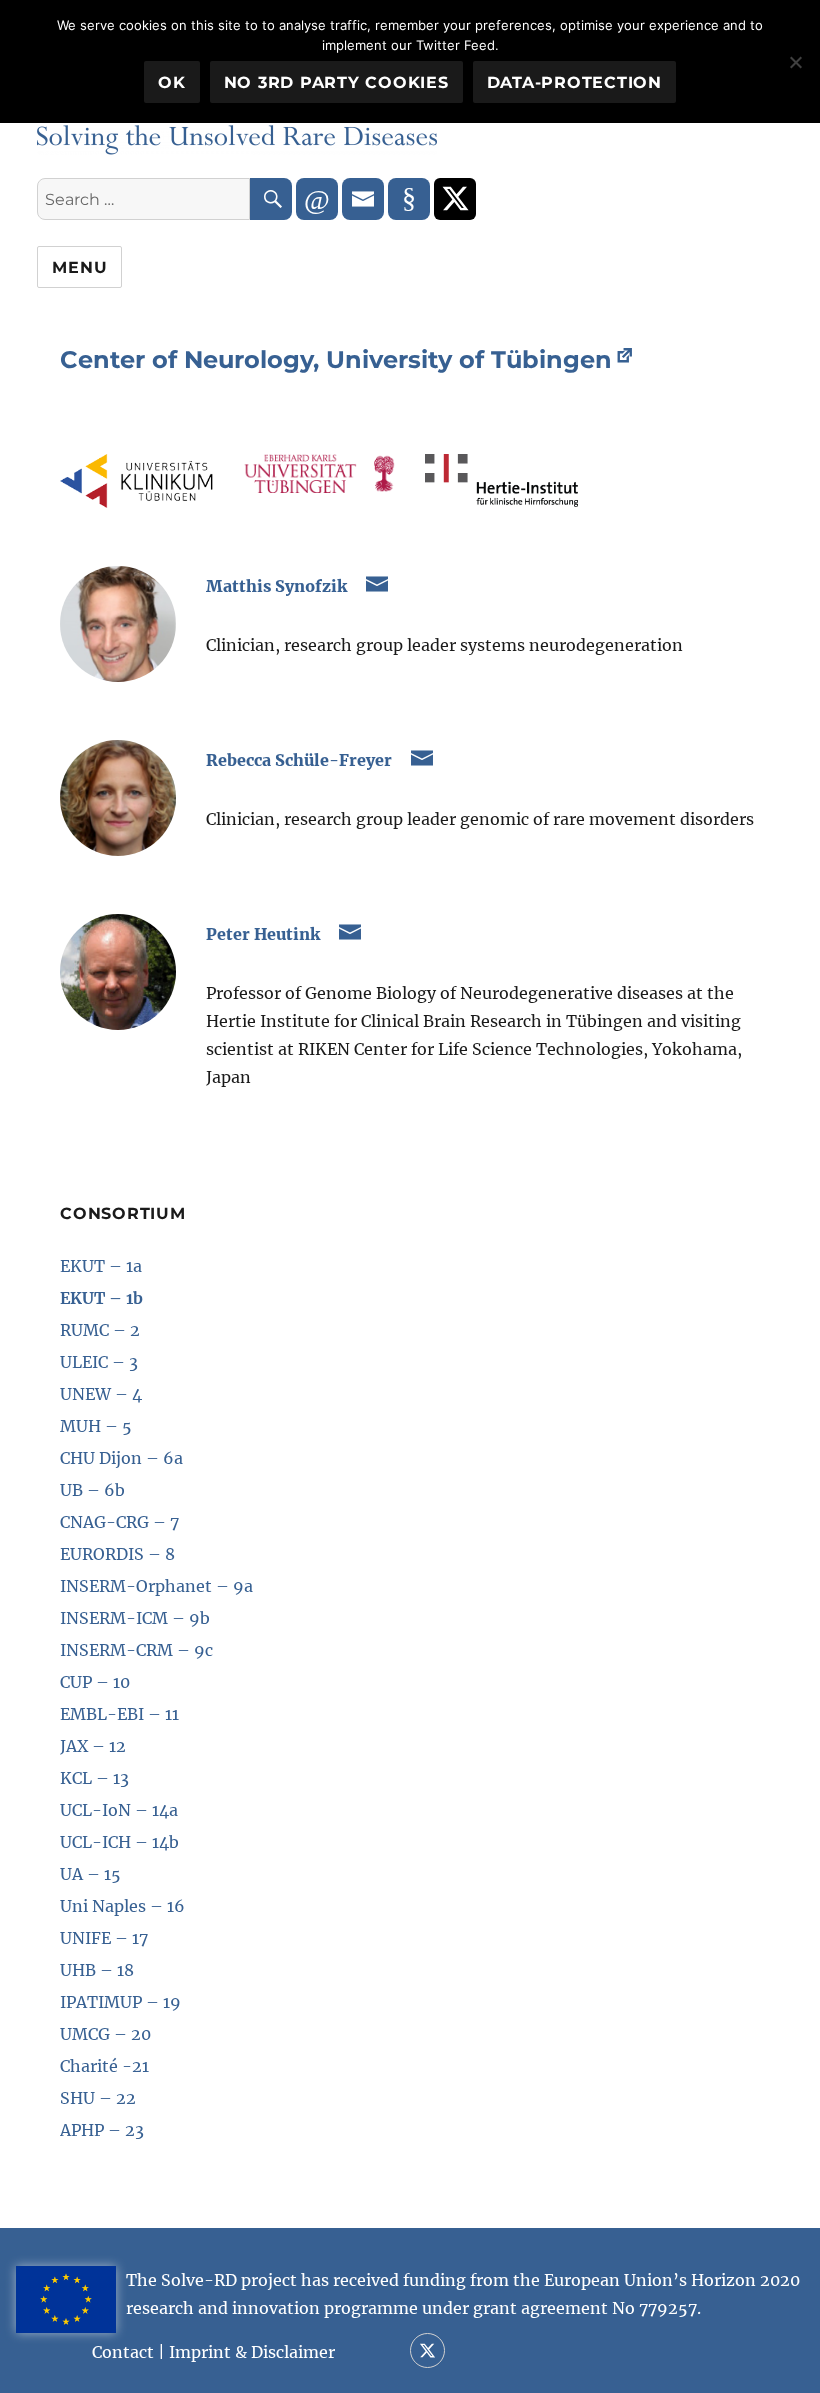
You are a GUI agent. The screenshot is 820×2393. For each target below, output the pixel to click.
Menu (79, 267)
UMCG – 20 (105, 2034)
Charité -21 (104, 2066)
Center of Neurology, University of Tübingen (336, 359)
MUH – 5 (96, 1426)
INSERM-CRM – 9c (136, 1650)
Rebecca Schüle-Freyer (299, 760)
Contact (123, 2352)
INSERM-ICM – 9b (135, 1618)
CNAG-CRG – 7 (119, 1522)
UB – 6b (92, 1490)
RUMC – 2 (100, 1330)
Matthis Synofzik (276, 586)
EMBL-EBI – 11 (119, 1714)
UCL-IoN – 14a (119, 1810)
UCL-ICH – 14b (119, 1842)
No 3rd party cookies (336, 82)
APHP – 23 (102, 2130)
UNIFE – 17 (104, 1938)
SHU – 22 (98, 2098)
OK (172, 82)
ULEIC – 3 (99, 1362)
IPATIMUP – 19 (120, 2002)
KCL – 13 (94, 1778)
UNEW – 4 (101, 1394)
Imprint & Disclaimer (252, 2352)
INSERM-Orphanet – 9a (156, 1586)
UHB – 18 (97, 1970)
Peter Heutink (263, 934)
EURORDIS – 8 (117, 1554)
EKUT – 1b (101, 1298)
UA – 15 (90, 1874)
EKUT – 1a (101, 1266)
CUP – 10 (95, 1682)
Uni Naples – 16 (122, 1906)
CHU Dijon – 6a (121, 1458)
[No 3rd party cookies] (795, 62)
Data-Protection (574, 82)
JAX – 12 (93, 1746)
